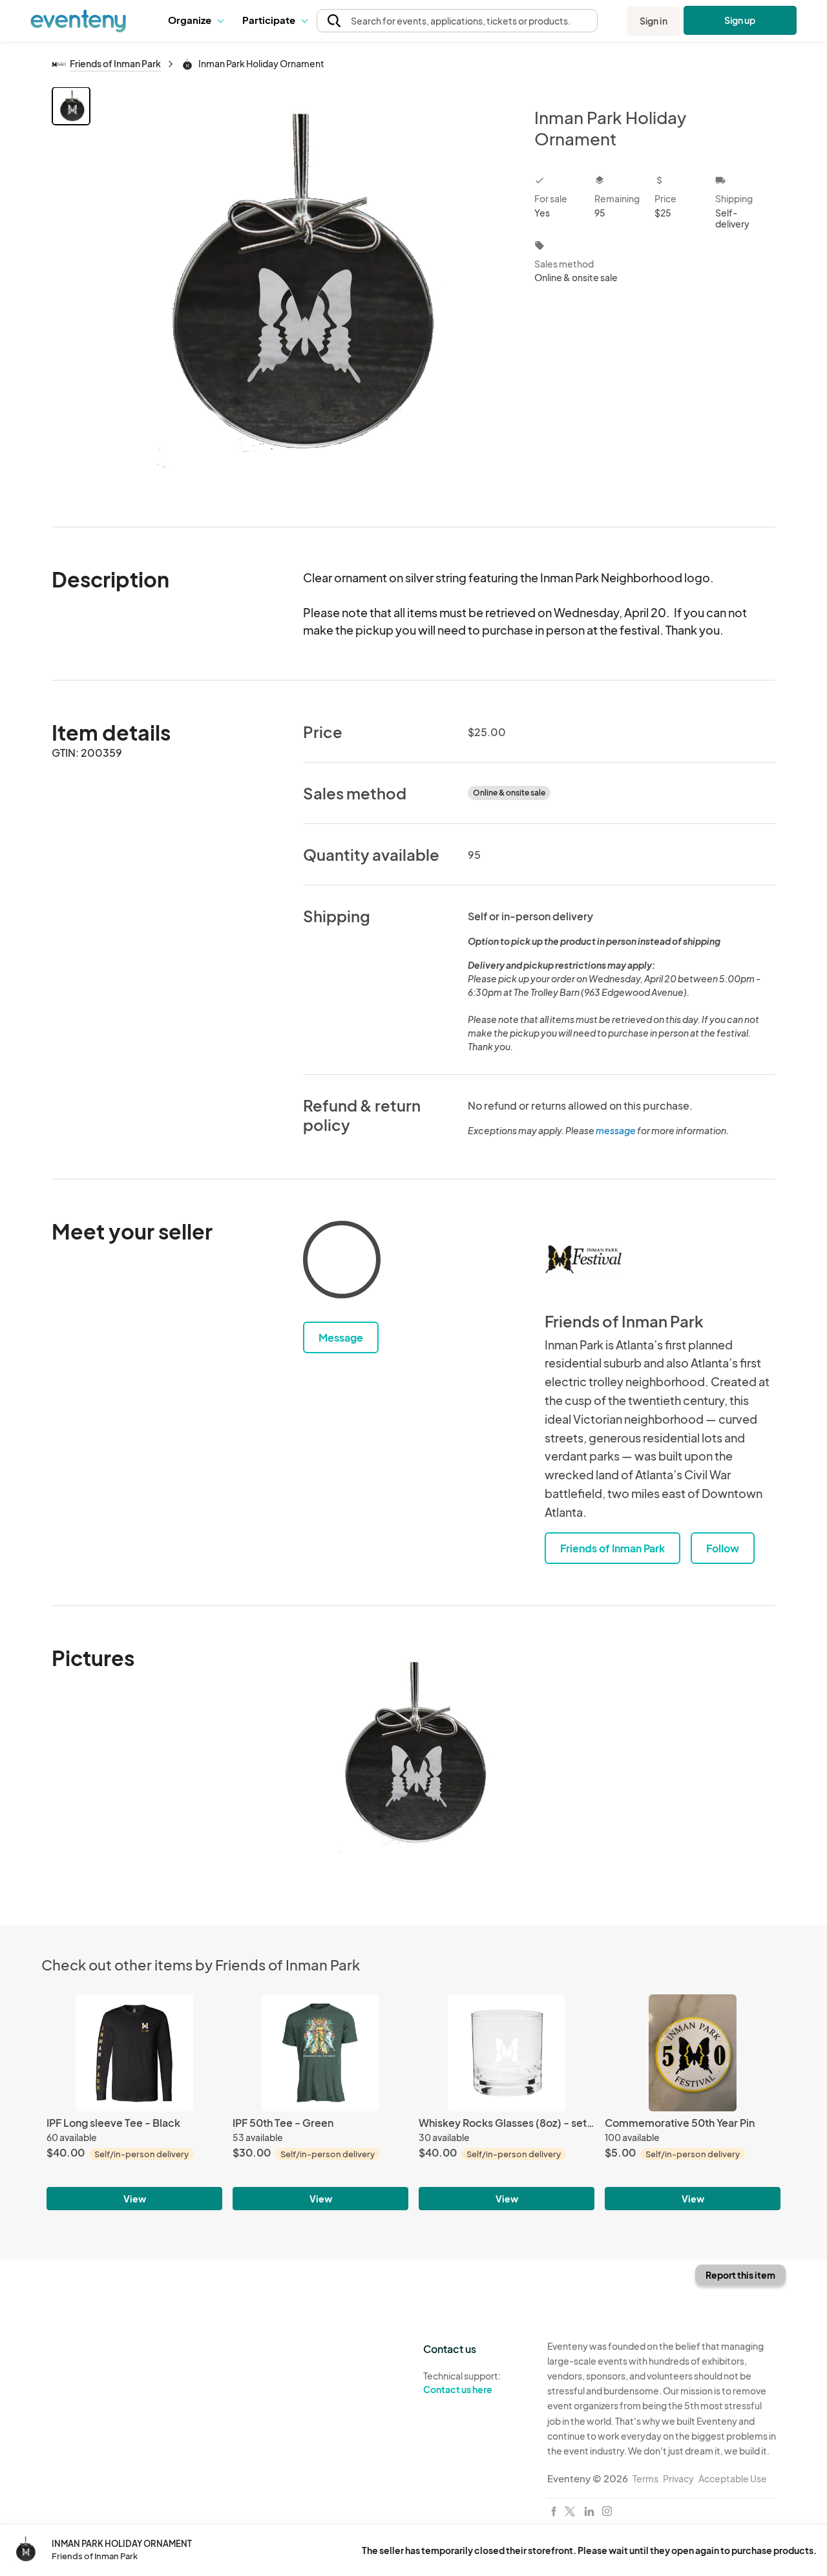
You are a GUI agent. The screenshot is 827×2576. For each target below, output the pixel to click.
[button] (195, 21)
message (616, 1130)
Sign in (654, 21)
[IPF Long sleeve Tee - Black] (134, 2053)
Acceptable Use (733, 2478)
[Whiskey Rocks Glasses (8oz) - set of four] (507, 2053)
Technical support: (462, 2382)
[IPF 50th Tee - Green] (320, 2053)
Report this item (740, 2275)
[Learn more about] (342, 1262)
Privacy (678, 2478)
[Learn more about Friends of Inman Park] (583, 1260)
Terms (645, 2478)
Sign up (740, 20)
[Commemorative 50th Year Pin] (693, 2053)
